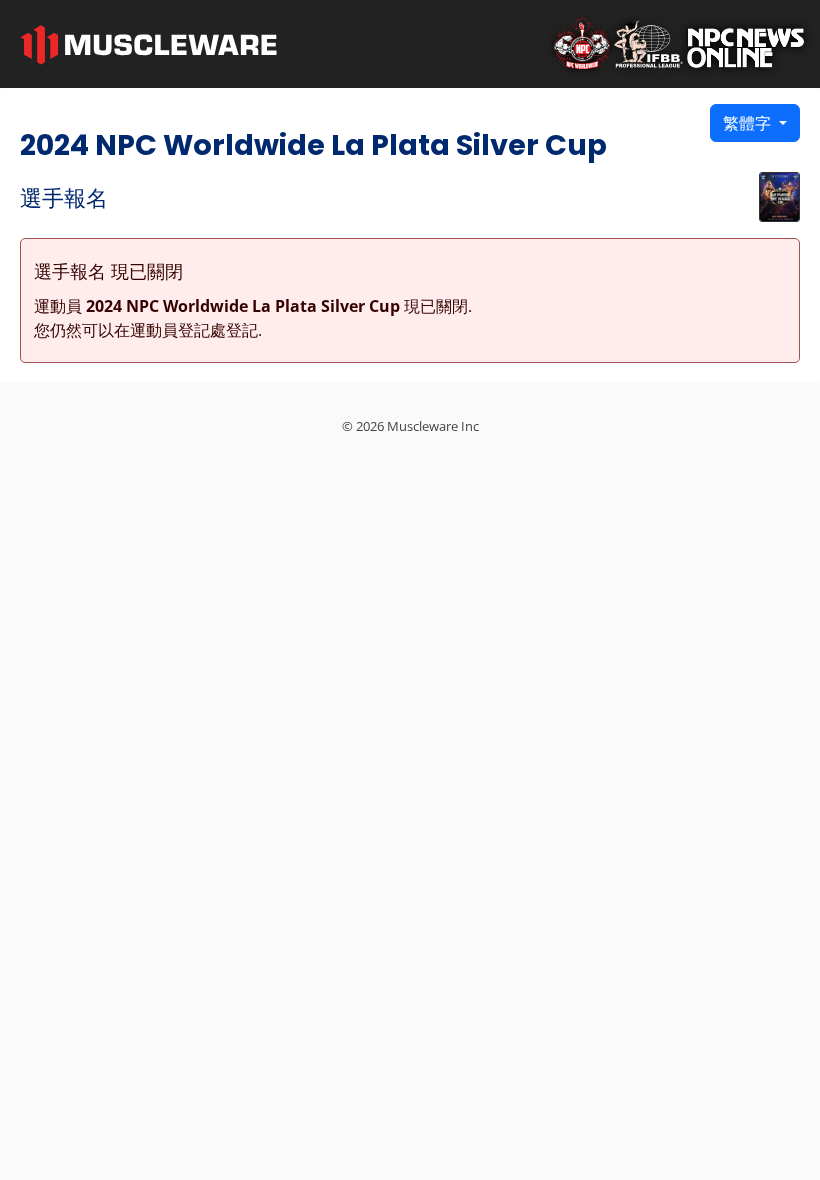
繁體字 (749, 123)
